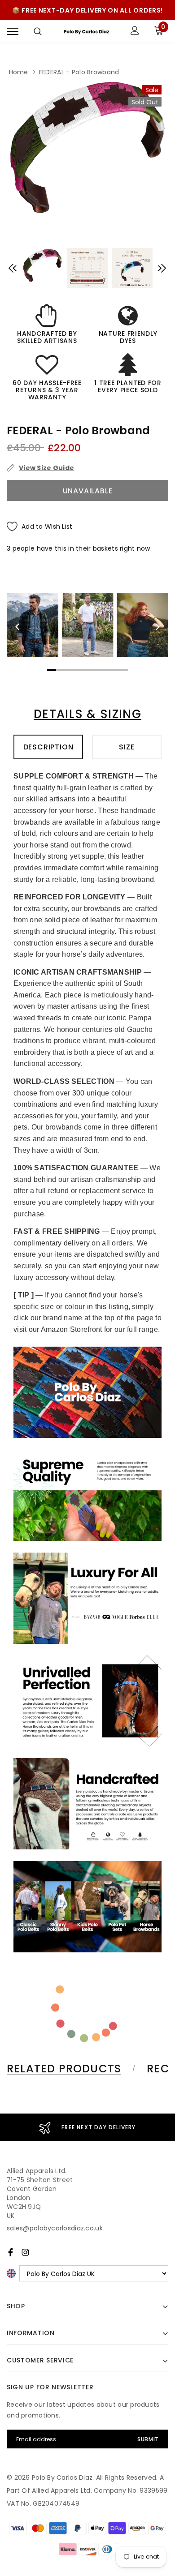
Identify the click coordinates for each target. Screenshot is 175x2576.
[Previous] (18, 627)
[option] (87, 147)
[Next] (157, 627)
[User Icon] (135, 32)
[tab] (70, 2069)
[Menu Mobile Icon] (13, 32)
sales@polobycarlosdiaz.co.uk (55, 2228)
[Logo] (86, 32)
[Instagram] (25, 2252)
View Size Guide (46, 468)
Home (19, 72)
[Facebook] (11, 2252)
